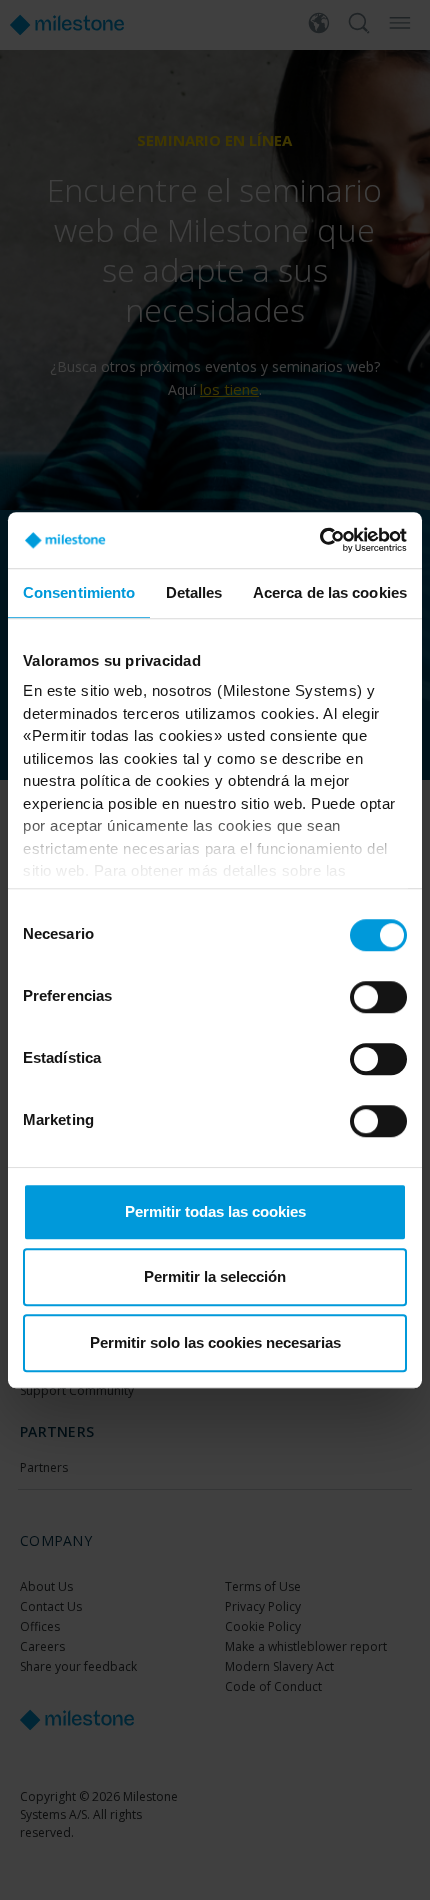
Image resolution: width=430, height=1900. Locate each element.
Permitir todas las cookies (215, 1211)
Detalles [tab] (194, 592)
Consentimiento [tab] (79, 592)
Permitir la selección (215, 1276)
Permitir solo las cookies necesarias (215, 1342)
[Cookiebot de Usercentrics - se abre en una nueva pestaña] (319, 540)
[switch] (378, 997)
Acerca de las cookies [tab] (330, 592)
